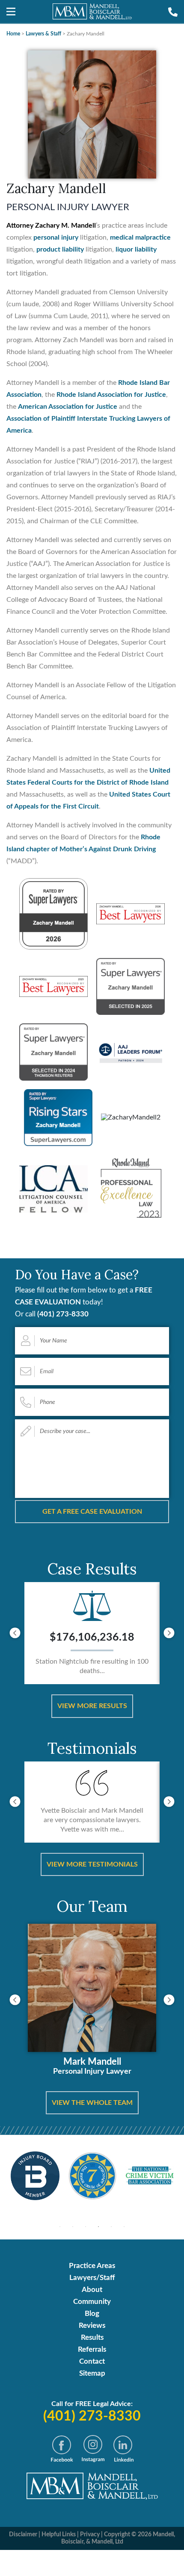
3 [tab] (86, 2227)
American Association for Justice (68, 407)
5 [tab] (111, 2227)
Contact (92, 2361)
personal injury (56, 237)
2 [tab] (73, 2227)
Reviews (92, 2325)
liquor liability (136, 249)
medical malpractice (140, 237)
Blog (92, 2314)
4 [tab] (98, 2227)
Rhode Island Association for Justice (111, 395)
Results (92, 2337)
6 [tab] (124, 2227)
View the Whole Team (92, 2103)
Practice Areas (92, 2266)
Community (92, 2302)
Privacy (90, 2535)
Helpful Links (59, 2535)
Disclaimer (23, 2535)
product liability (60, 249)
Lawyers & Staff (43, 34)
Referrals (92, 2349)
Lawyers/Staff (92, 2278)
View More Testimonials (92, 1864)
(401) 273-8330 (63, 1314)
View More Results (92, 1706)
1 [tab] (60, 2227)
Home (13, 34)
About (92, 2290)
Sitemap (92, 2373)
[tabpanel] (35, 2176)
